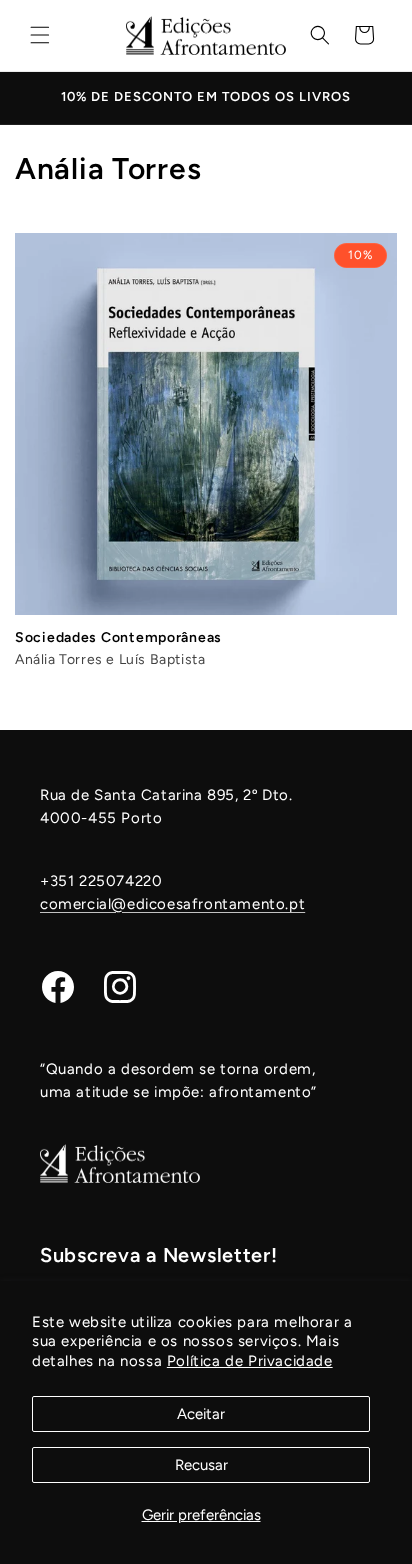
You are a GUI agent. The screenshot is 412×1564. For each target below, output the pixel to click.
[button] (40, 35)
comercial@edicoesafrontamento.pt (172, 904)
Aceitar (201, 1414)
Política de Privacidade (250, 1361)
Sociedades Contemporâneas (118, 637)
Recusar (201, 1465)
